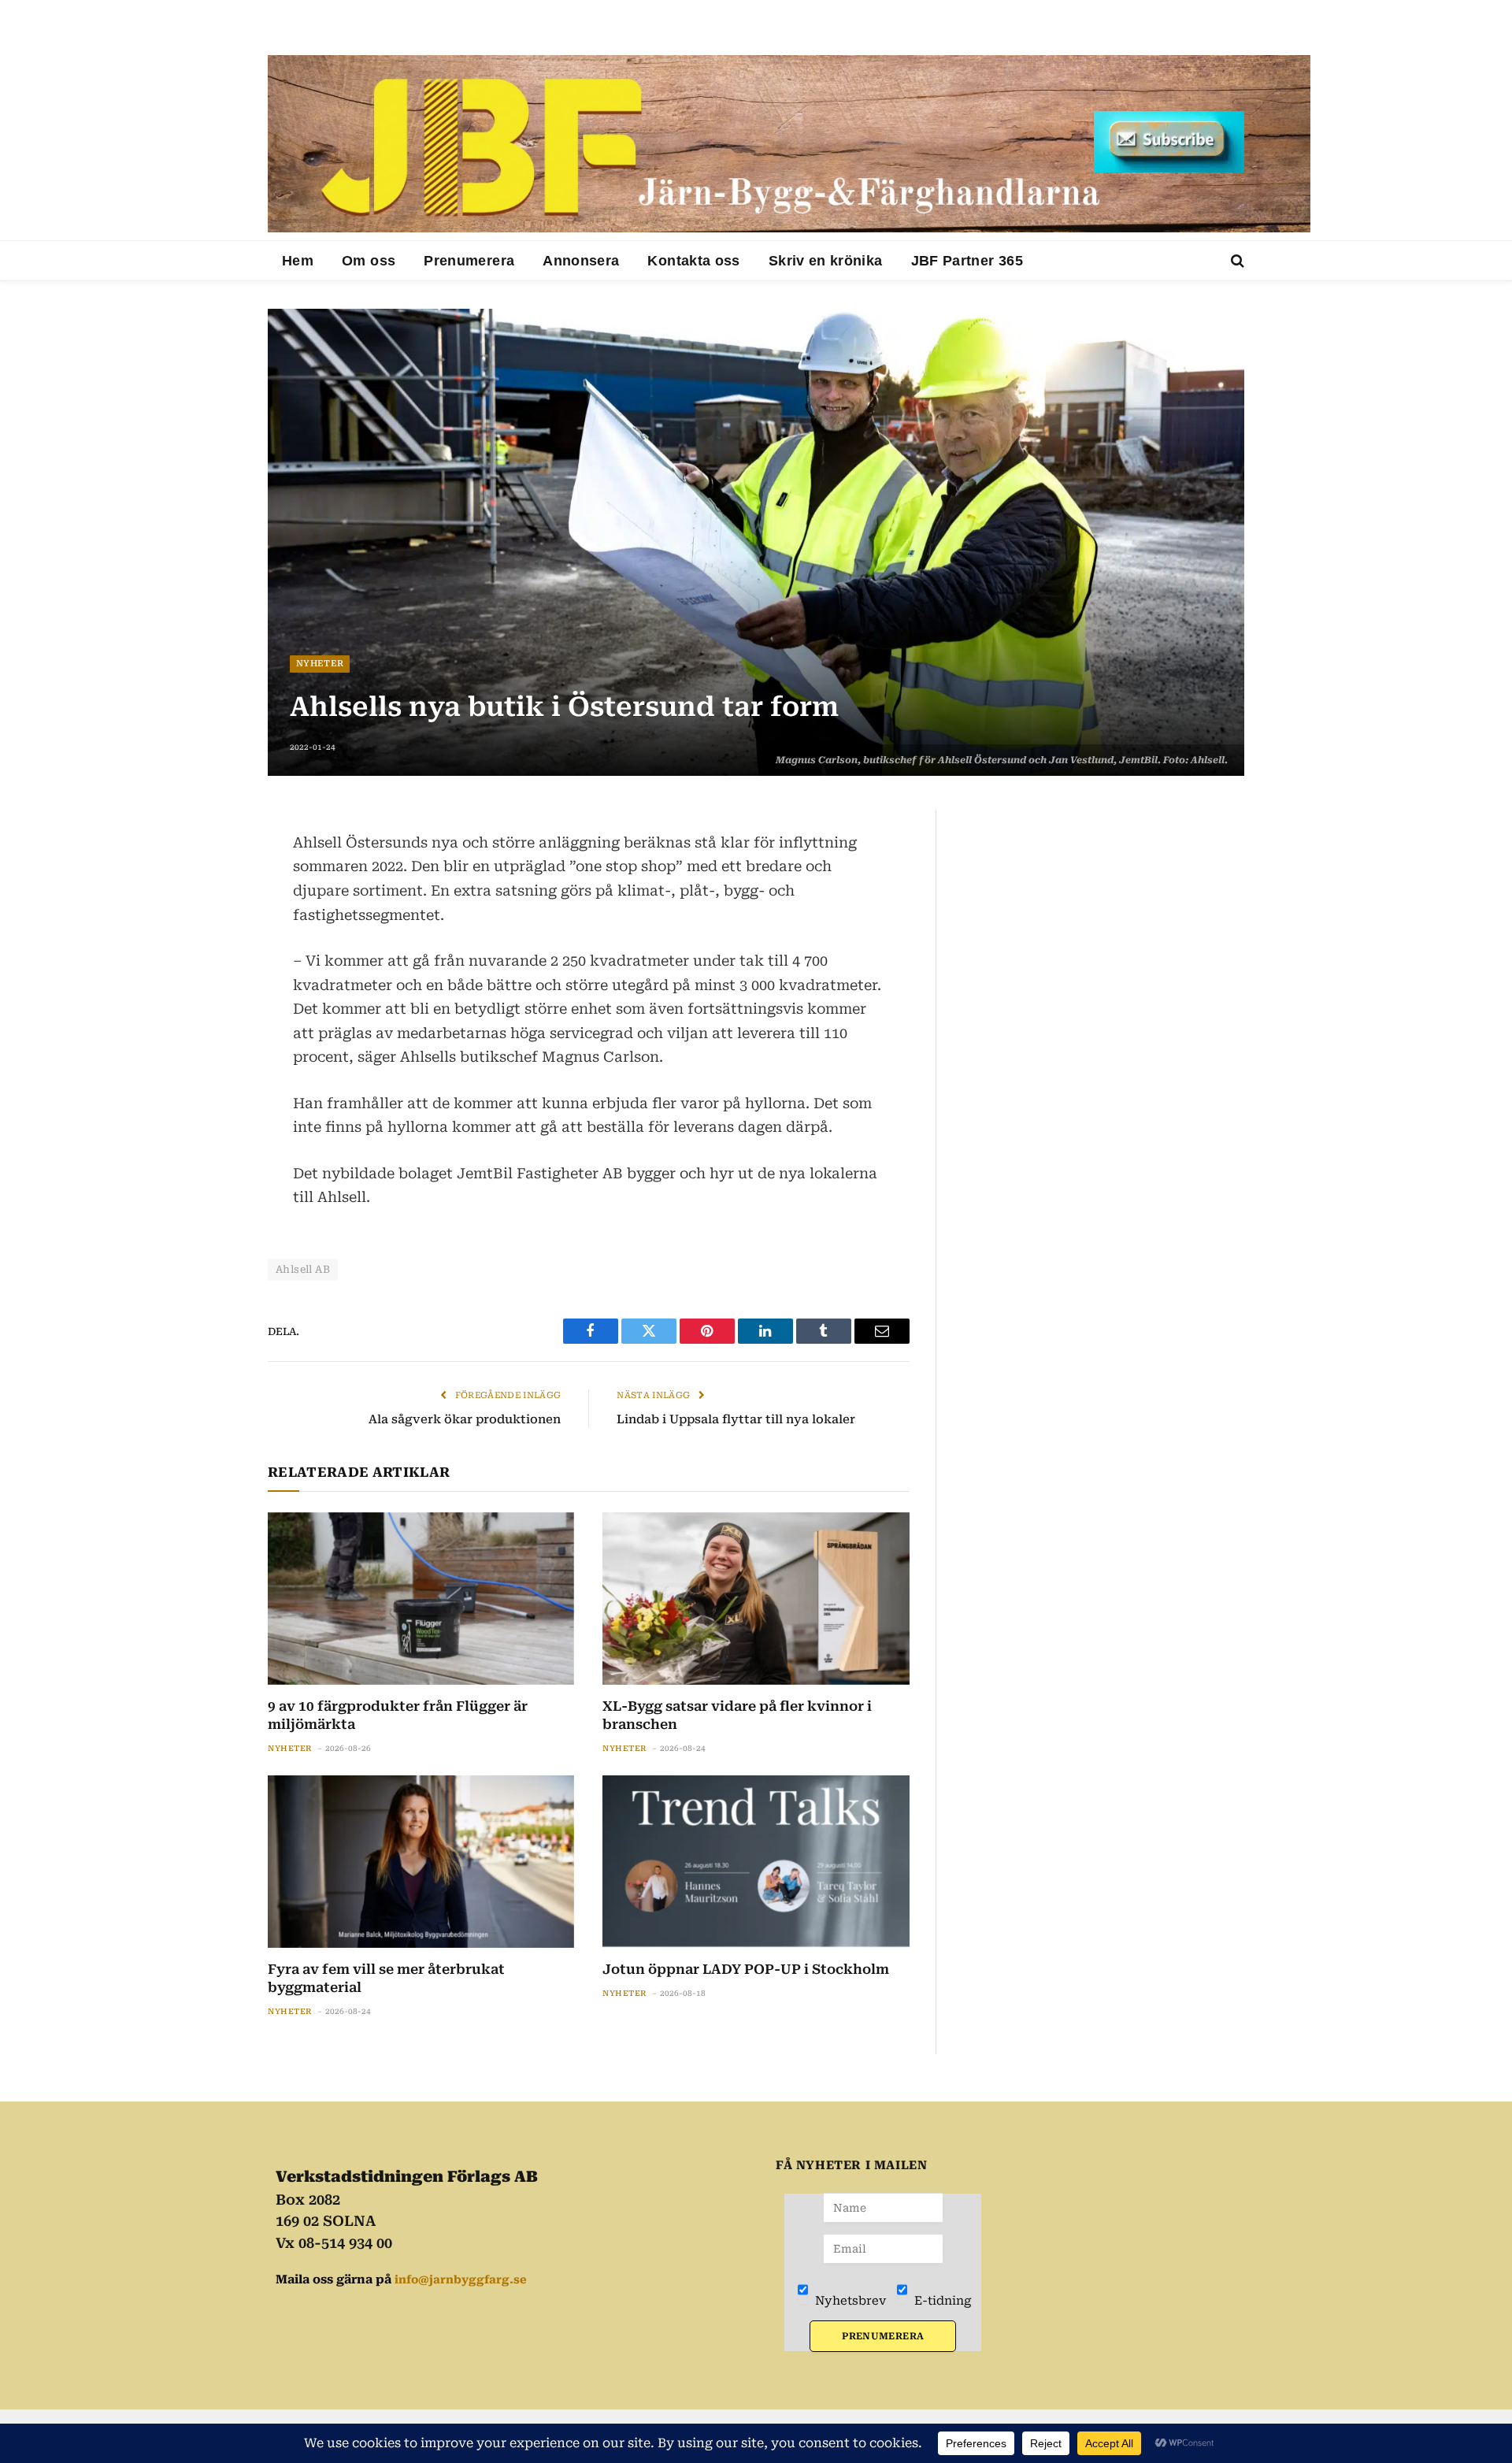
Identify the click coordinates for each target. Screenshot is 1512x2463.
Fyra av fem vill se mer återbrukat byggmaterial (386, 1978)
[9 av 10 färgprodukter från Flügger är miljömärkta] (421, 1599)
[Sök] (1236, 261)
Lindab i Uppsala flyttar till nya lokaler (736, 1419)
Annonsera (581, 261)
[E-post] (213, 937)
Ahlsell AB (303, 1269)
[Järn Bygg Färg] (789, 144)
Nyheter (320, 664)
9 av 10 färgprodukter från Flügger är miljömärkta (398, 1715)
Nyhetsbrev (849, 2301)
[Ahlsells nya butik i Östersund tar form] (756, 542)
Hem (298, 261)
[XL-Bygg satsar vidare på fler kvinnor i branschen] (756, 1599)
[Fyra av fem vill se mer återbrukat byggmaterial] (421, 1862)
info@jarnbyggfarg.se (461, 2279)
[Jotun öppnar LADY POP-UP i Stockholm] (756, 1862)
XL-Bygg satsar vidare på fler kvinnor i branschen (737, 1715)
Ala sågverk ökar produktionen (465, 1419)
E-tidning (941, 2301)
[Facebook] (213, 862)
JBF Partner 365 (967, 261)
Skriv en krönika (826, 261)
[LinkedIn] (213, 900)
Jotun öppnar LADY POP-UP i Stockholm (746, 1969)
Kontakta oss (693, 261)
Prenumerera (469, 261)
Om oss (369, 261)
